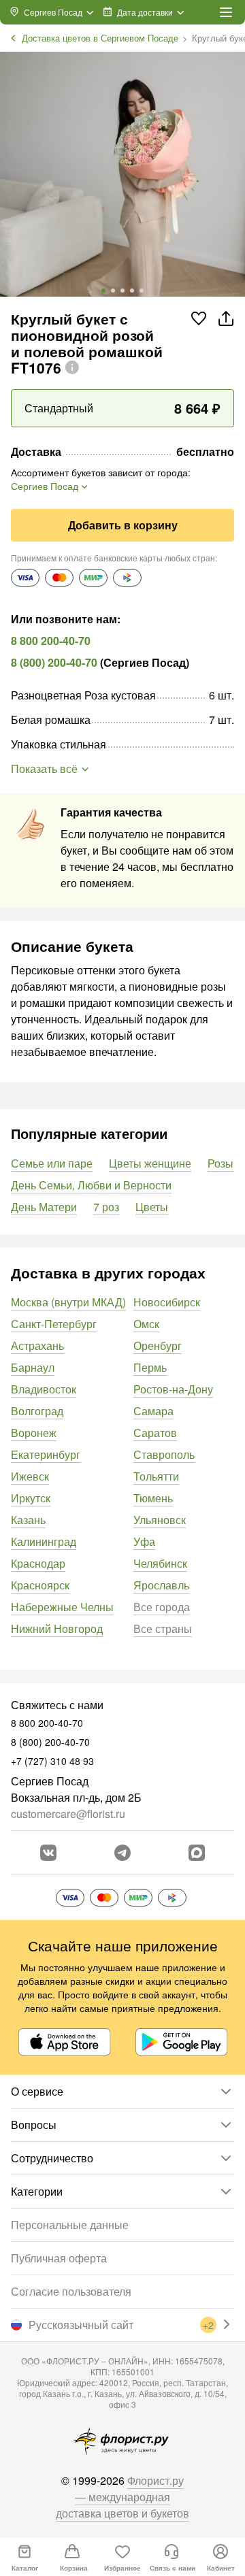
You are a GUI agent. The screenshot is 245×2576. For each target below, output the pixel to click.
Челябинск (160, 1563)
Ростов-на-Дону (173, 1389)
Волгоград (37, 1411)
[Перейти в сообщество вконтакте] (48, 1853)
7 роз (106, 1207)
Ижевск (30, 1476)
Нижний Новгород (57, 1629)
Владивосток (44, 1389)
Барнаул (33, 1367)
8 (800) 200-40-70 (54, 662)
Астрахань (37, 1345)
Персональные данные (70, 2225)
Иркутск (31, 1498)
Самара (153, 1411)
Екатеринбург (46, 1454)
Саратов (155, 1433)
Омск (146, 1324)
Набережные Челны (62, 1607)
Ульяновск (160, 1520)
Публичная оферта (59, 2258)
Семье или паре (52, 1163)
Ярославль (161, 1585)
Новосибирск (167, 1302)
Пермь (150, 1367)
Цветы (152, 1207)
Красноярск (40, 1585)
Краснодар (38, 1563)
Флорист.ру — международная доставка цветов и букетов (122, 2497)
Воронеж (34, 1433)
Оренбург (158, 1345)
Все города (162, 1607)
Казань (28, 1520)
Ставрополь (164, 1454)
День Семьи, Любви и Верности (91, 1185)
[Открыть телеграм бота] (122, 1853)
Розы (220, 1163)
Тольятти (156, 1476)
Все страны (163, 1629)
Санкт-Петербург (54, 1324)
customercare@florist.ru (68, 1814)
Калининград (44, 1541)
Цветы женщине (150, 1163)
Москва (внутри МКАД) (68, 1302)
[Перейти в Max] (197, 1853)
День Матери (44, 1207)
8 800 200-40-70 (51, 641)
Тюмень (153, 1498)
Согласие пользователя (71, 2291)
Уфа (144, 1541)
